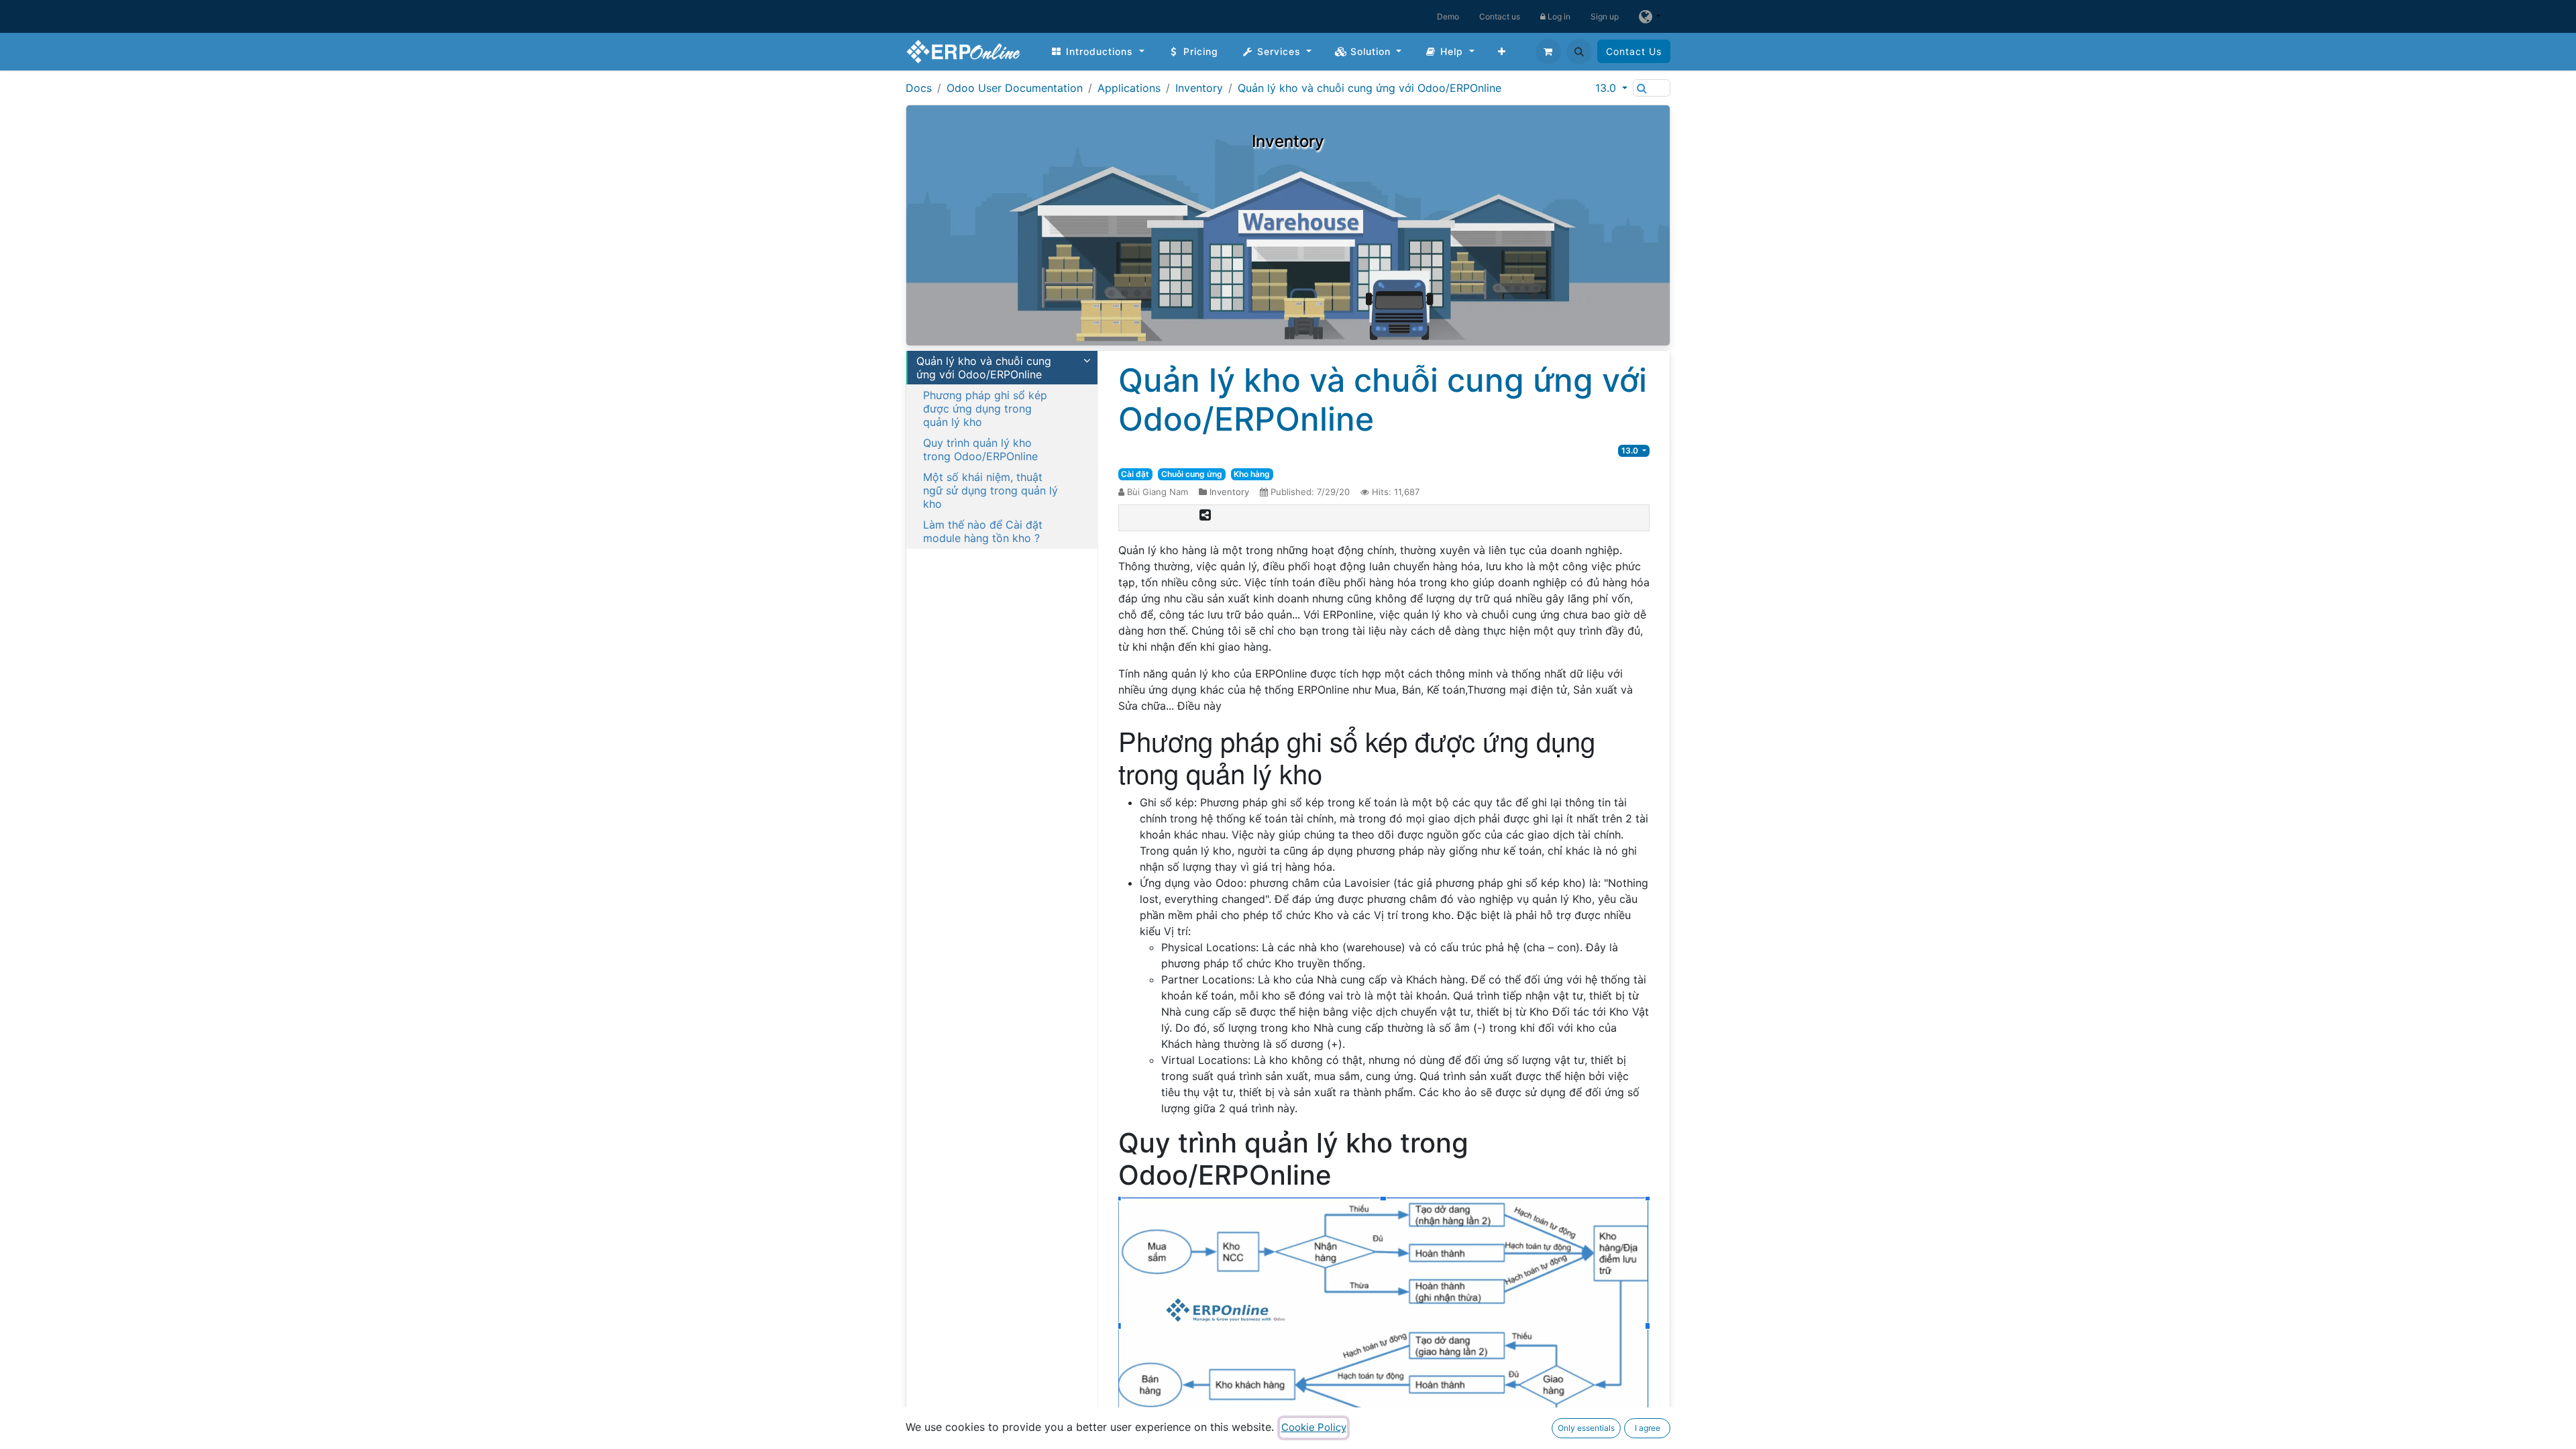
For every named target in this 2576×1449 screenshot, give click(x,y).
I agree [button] (1648, 1428)
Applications (1129, 88)
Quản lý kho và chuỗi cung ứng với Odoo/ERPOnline (1370, 88)
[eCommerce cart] (1548, 52)
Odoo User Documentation (1015, 88)
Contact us (1500, 16)
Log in (1558, 16)
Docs (919, 88)
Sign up (1605, 16)
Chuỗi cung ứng (1192, 474)
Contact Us (1634, 51)
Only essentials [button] (1586, 1428)
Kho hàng (1252, 474)
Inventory (1199, 88)
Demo (1448, 16)
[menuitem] (1097, 51)
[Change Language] (1650, 16)
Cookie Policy (1314, 1427)
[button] (1579, 52)
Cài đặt (1135, 474)
